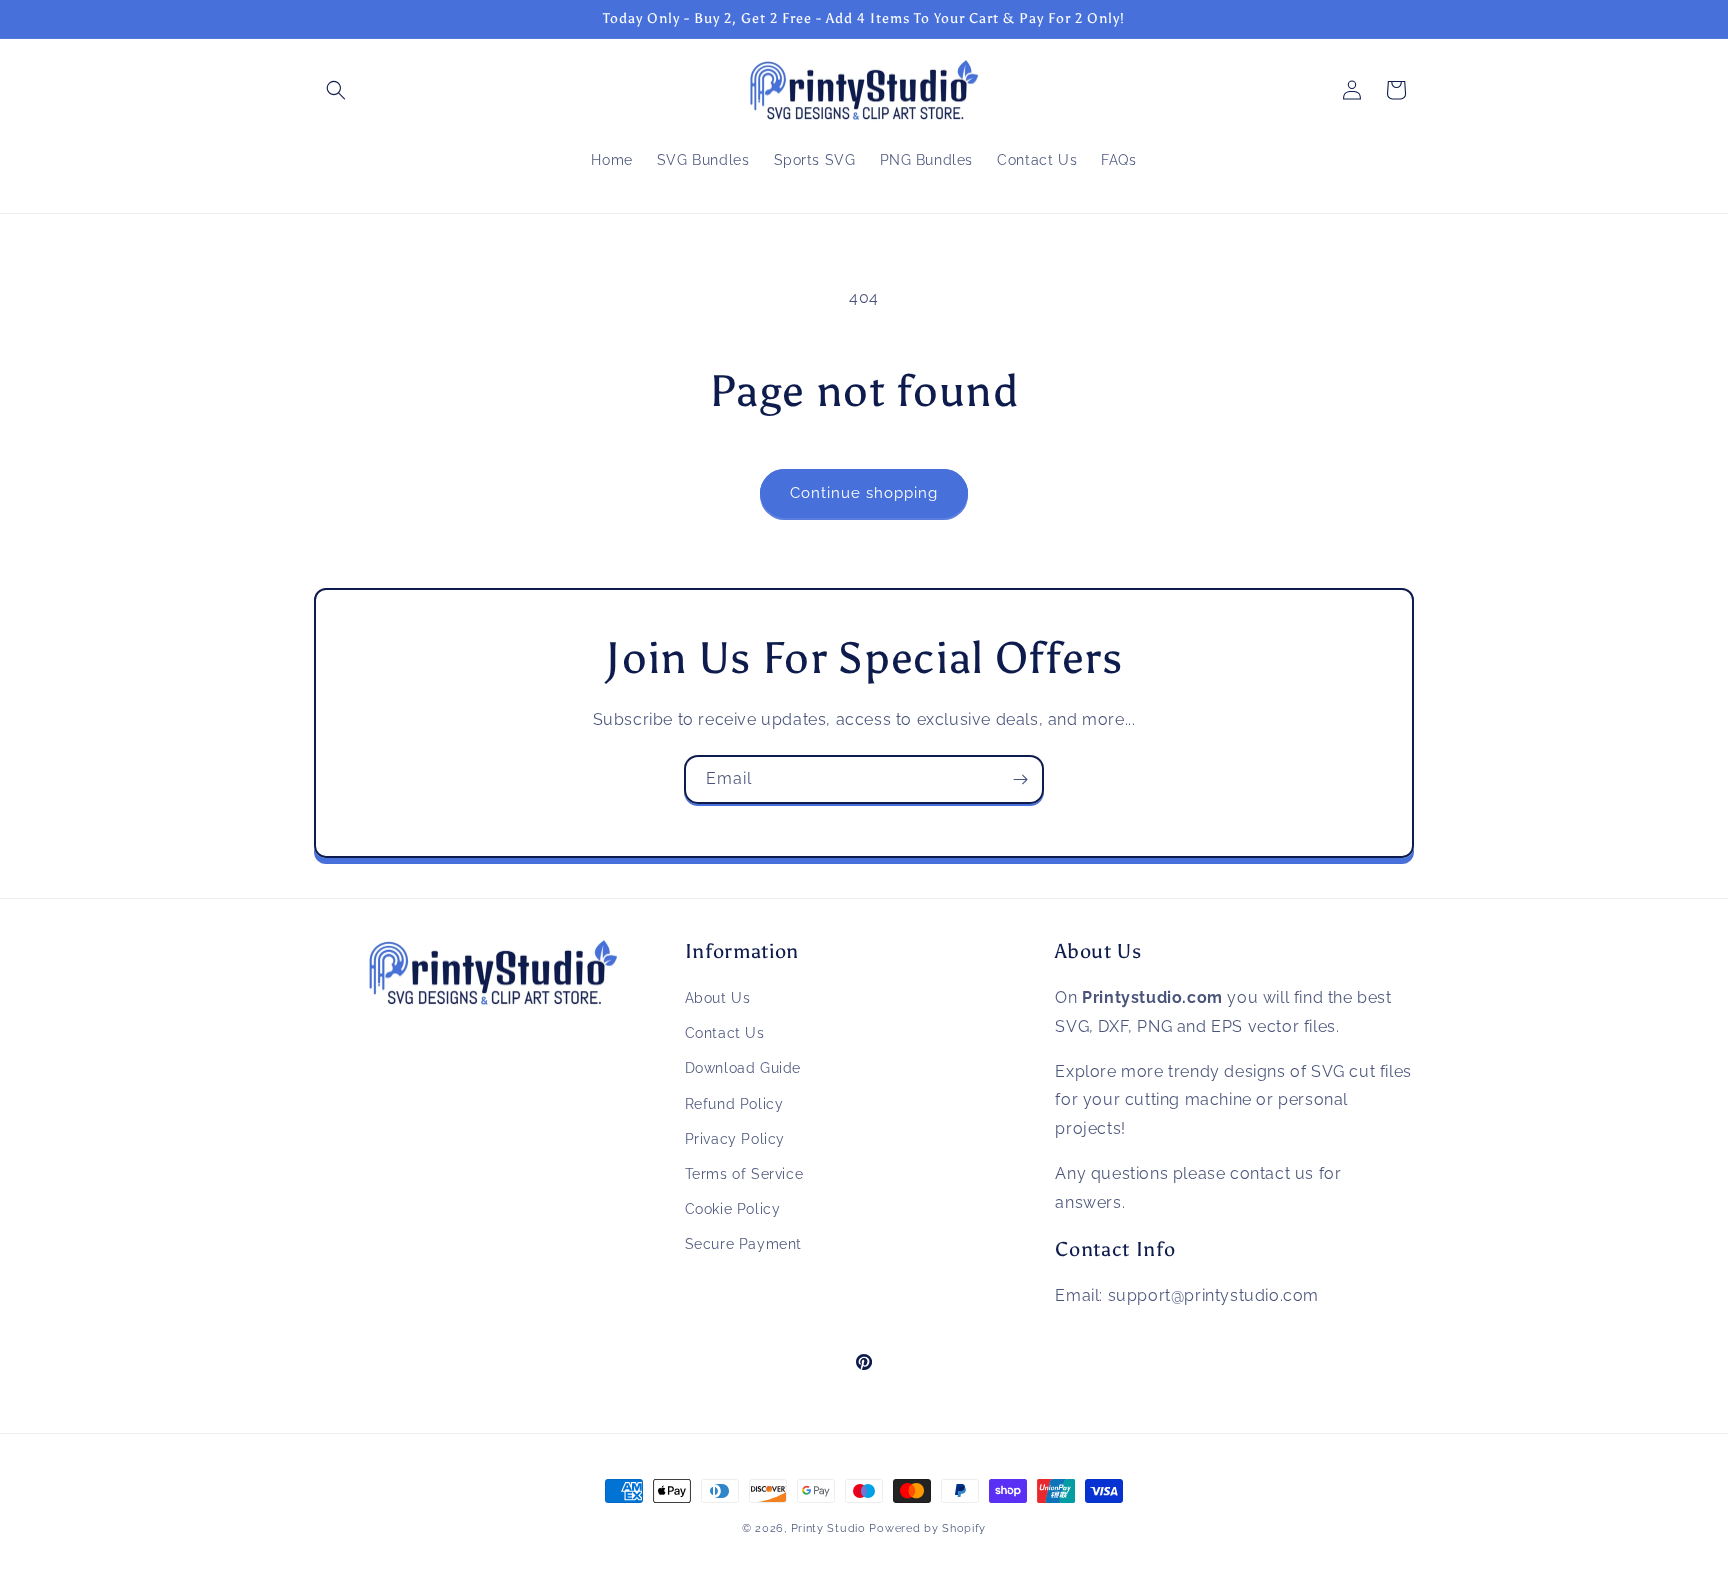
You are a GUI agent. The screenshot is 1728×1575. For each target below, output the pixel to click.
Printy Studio (828, 1528)
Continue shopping (864, 493)
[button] (336, 90)
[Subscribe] (1020, 779)
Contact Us (725, 1033)
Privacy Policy (735, 1139)
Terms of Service (744, 1174)
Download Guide (743, 1069)
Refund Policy (734, 1104)
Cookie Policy (733, 1209)
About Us (718, 998)
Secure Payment (743, 1244)
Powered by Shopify (927, 1528)
